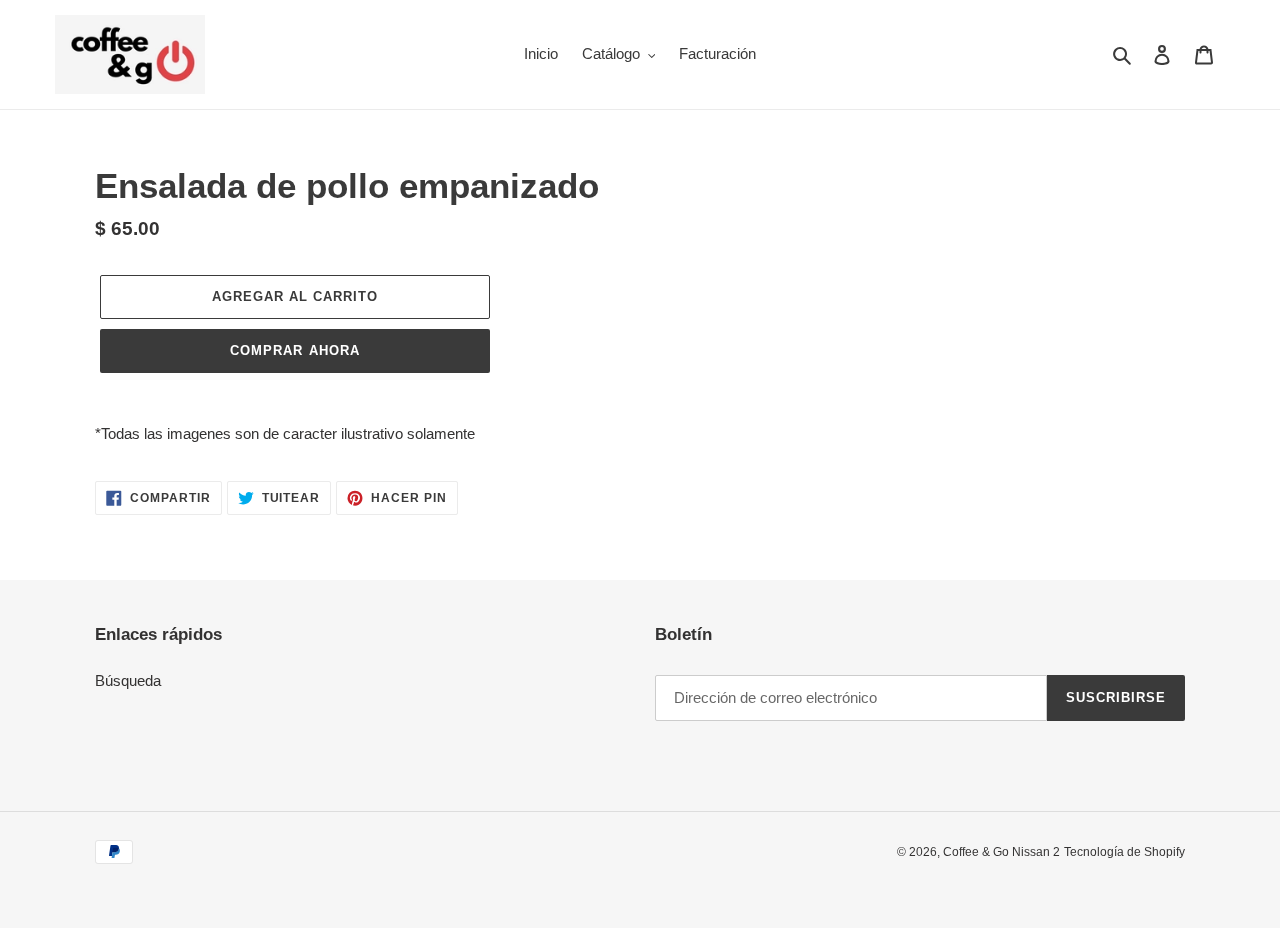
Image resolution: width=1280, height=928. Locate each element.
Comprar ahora (295, 350)
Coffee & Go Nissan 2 (1001, 852)
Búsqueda (128, 680)
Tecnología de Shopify (1124, 852)
